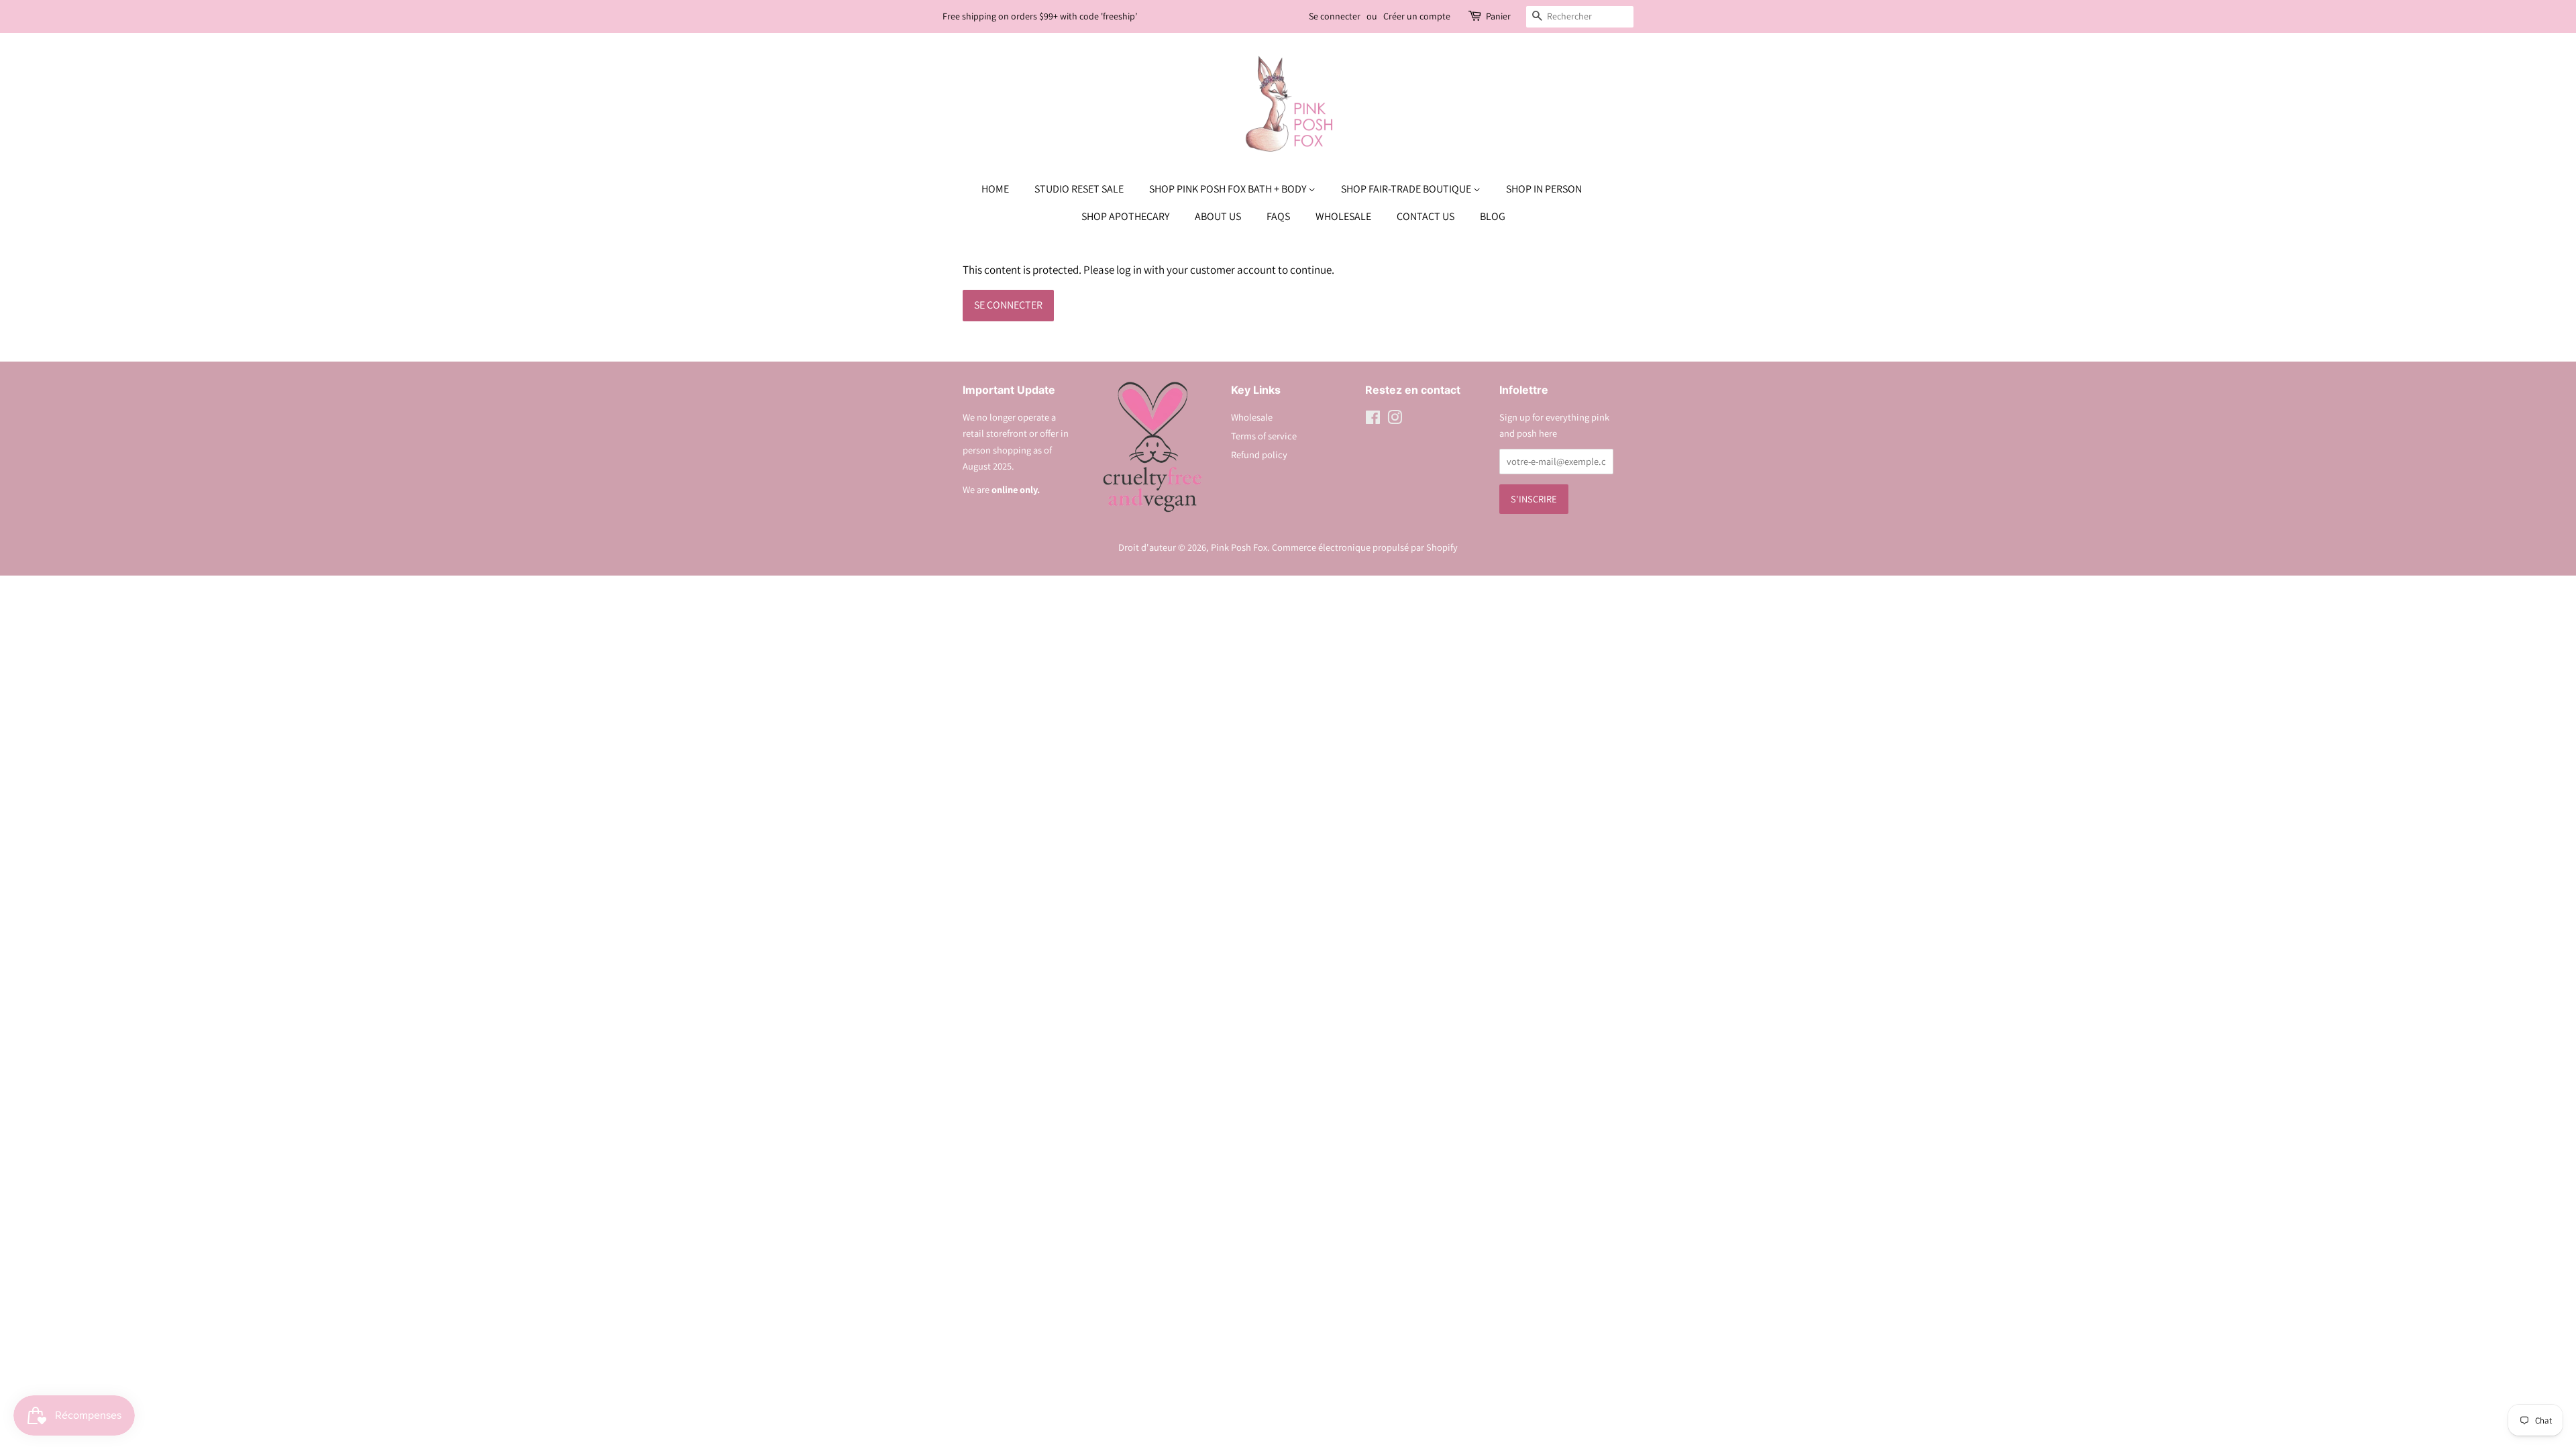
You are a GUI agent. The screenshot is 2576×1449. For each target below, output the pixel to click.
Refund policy (1259, 454)
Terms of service (1264, 436)
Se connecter (1335, 16)
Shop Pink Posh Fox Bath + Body (1229, 189)
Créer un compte (1417, 16)
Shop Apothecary (1125, 216)
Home (995, 189)
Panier (1498, 16)
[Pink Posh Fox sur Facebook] (1373, 420)
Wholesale (1343, 216)
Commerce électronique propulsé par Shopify (1365, 547)
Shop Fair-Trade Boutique (1407, 189)
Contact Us (1426, 216)
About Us (1218, 216)
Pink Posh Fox (1239, 547)
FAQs (1278, 216)
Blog (1493, 216)
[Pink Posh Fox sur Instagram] (1395, 420)
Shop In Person (1544, 189)
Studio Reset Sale (1079, 189)
